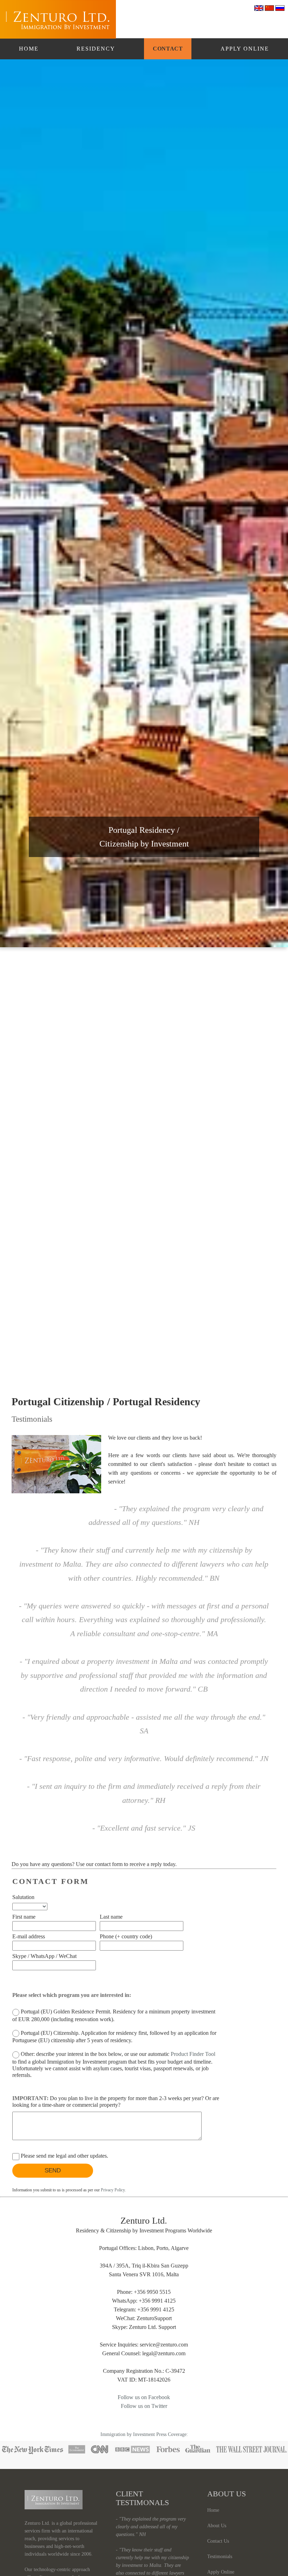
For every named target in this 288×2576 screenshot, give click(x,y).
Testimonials (220, 2557)
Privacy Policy (113, 2190)
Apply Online (245, 49)
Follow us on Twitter (144, 2406)
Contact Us (218, 2541)
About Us (217, 2526)
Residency (96, 49)
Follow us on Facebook (144, 2397)
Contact (168, 49)
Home (29, 49)
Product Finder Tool (193, 2054)
